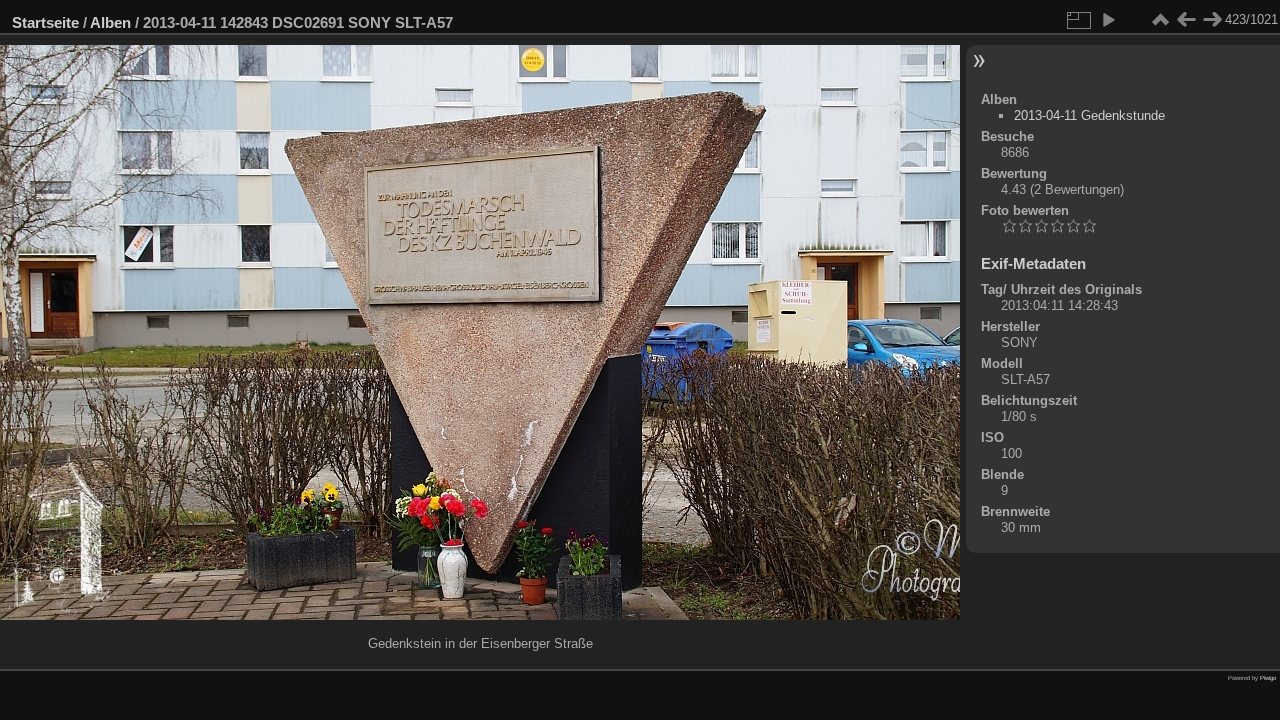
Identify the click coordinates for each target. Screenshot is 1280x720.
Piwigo (1268, 678)
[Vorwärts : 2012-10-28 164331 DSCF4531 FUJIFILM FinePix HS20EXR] (1212, 20)
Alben (110, 22)
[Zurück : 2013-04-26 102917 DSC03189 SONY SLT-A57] (1186, 20)
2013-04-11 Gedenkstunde (1089, 115)
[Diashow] (1108, 20)
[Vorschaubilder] (1160, 20)
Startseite (45, 22)
